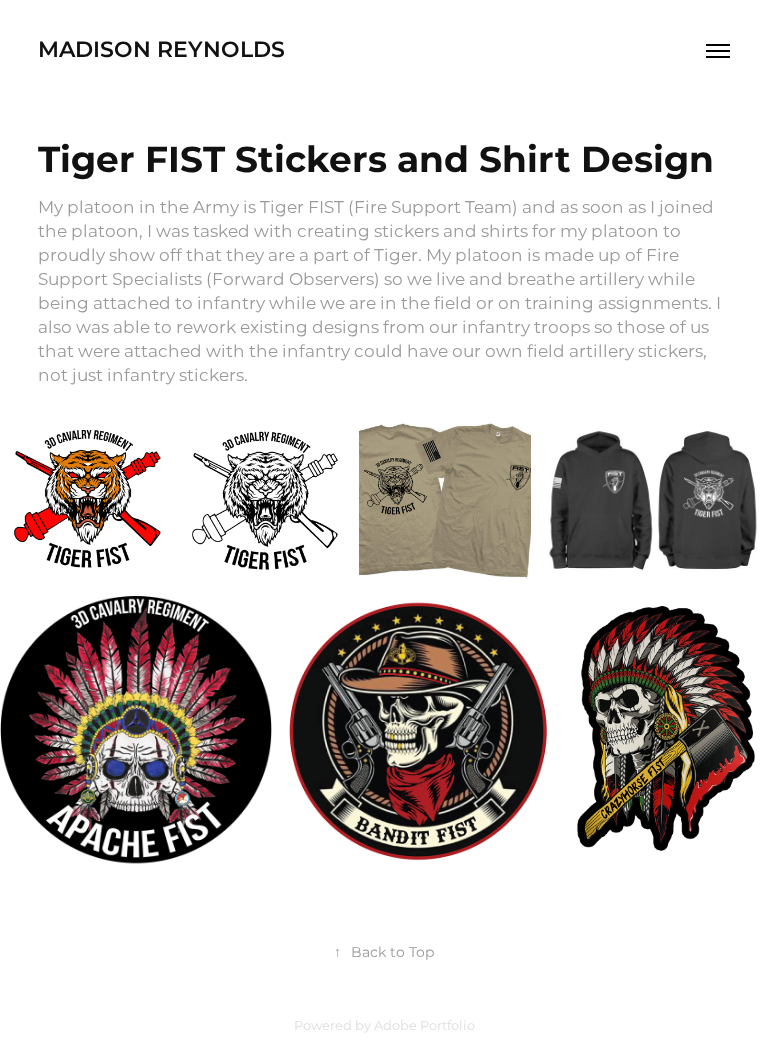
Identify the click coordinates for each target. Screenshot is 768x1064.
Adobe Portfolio (424, 1026)
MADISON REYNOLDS (161, 50)
